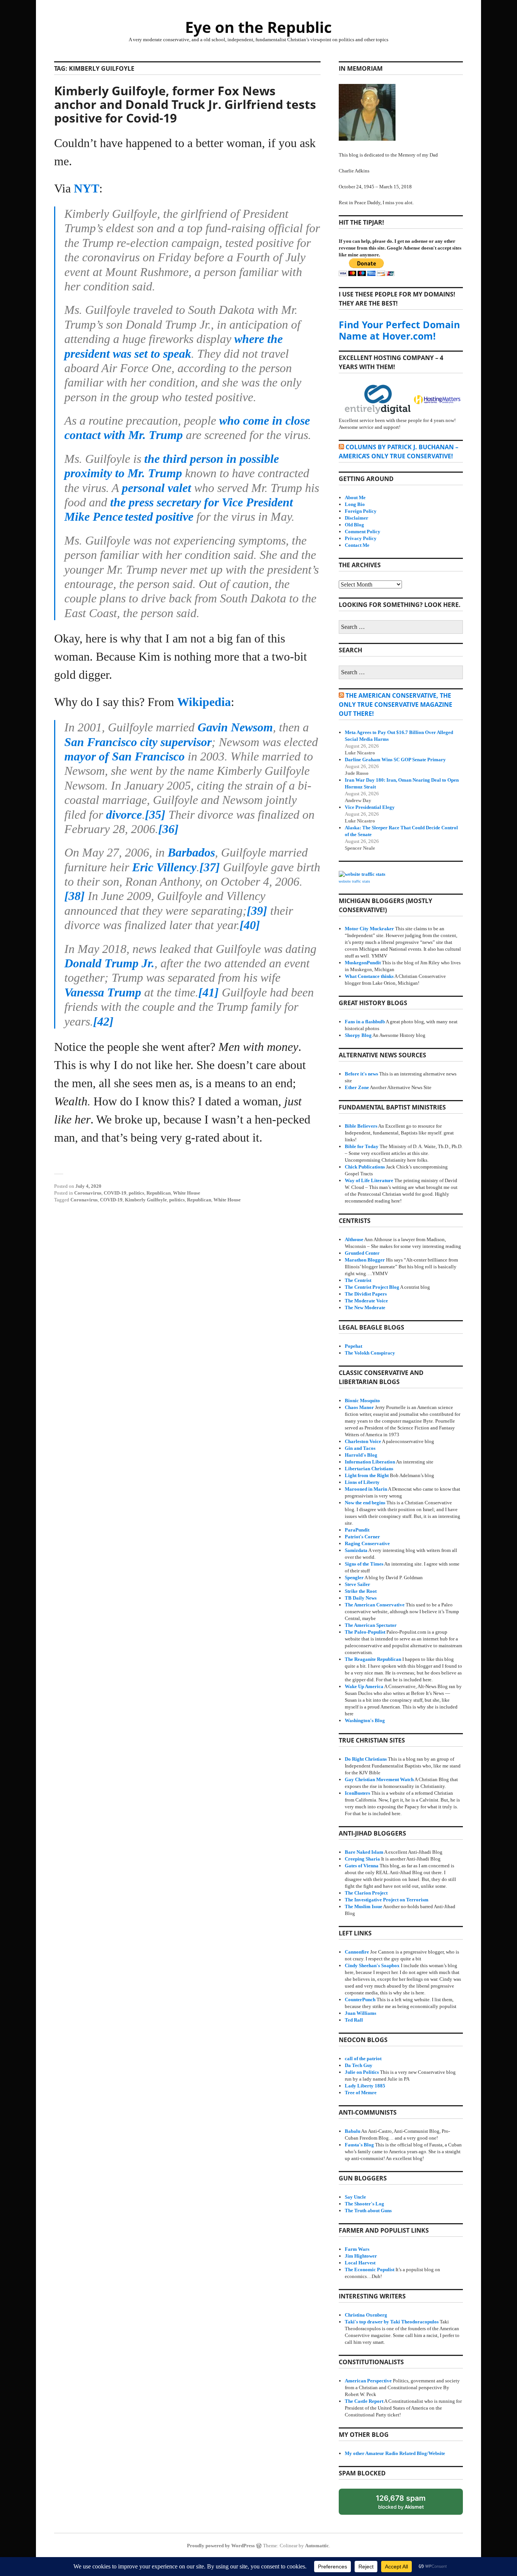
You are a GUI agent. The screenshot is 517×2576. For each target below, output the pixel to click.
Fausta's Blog (359, 2145)
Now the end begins (365, 1503)
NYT (86, 188)
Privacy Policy (361, 538)
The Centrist (358, 1280)
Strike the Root (361, 1591)
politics (136, 1193)
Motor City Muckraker (369, 929)
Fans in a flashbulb (365, 1022)
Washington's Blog (365, 1720)
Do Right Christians (366, 1759)
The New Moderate (365, 1307)
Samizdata (356, 1550)
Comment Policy (363, 531)
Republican (159, 1193)
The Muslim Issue (364, 1906)
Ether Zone (357, 1087)
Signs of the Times (364, 1564)
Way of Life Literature (369, 1180)
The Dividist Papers (366, 1294)
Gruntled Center (362, 1253)
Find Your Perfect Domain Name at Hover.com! (399, 330)
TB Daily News (361, 1598)
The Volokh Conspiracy (370, 1353)
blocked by (408, 2504)
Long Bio (355, 504)
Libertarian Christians (369, 1469)
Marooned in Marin (366, 1489)
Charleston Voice (363, 1441)
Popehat (353, 1346)
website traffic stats (354, 881)
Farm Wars (357, 2249)
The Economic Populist (370, 2270)
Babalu (353, 2131)
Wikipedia (204, 702)
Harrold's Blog (361, 1455)
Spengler (354, 1577)
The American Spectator (371, 1625)
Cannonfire (357, 1952)
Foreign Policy (361, 511)
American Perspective (368, 2381)
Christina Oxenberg (366, 2315)
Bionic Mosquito (362, 1401)
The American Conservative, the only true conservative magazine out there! (396, 705)
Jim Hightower (361, 2256)
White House (187, 1193)
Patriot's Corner (362, 1537)
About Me (355, 497)
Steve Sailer (357, 1584)
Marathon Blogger (365, 1260)
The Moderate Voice (366, 1301)
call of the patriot (363, 2058)
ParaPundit (357, 1530)
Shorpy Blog (358, 1035)
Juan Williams (360, 2013)
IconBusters (357, 1793)
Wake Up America (364, 1686)
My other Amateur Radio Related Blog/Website (395, 2453)
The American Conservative (375, 1605)
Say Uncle (355, 2197)
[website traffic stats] (362, 874)
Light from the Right (367, 1475)
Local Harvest (360, 2263)
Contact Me (357, 545)
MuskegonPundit (363, 963)
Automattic (317, 2546)
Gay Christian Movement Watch (379, 1779)
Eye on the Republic (258, 27)
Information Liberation (370, 1462)
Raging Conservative (367, 1543)
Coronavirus (88, 1193)
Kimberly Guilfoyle (146, 1200)
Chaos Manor (359, 1407)
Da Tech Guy (359, 2065)
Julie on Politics (362, 2072)
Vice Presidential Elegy (370, 807)
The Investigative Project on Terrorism (387, 1900)
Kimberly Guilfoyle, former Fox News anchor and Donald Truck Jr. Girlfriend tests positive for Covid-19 (185, 104)
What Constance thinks (369, 976)
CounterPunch (360, 2000)
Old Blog (354, 525)
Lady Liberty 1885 (365, 2086)
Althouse (354, 1239)
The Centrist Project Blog (372, 1287)
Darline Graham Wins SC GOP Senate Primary (395, 760)
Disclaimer (357, 518)
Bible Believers (361, 1126)
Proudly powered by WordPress (221, 2546)
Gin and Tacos (360, 1448)
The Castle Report (364, 2401)
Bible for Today (362, 1146)
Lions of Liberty (362, 1482)
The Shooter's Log (364, 2204)
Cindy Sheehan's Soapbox (372, 1965)
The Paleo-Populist (365, 1632)
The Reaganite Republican (373, 1659)
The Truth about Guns (368, 2211)
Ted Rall (354, 2020)
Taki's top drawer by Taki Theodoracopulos (392, 2322)
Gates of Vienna (362, 1866)
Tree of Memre (361, 2093)
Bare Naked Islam (364, 1852)
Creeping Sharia (362, 1859)
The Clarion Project (366, 1893)
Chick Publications (365, 1167)
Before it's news (361, 1074)
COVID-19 (115, 1193)
